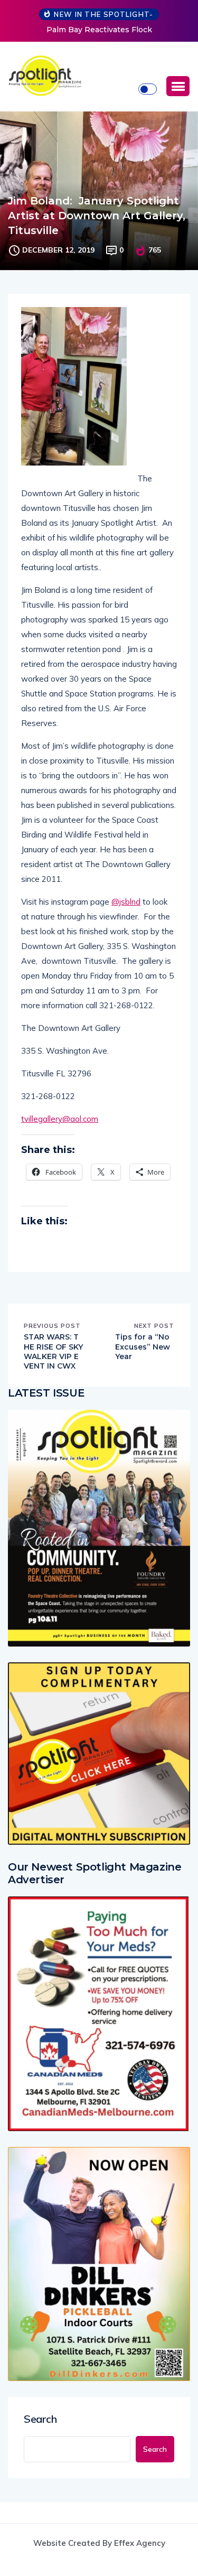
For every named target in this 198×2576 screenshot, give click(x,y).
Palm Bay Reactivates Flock (99, 30)
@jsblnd (126, 902)
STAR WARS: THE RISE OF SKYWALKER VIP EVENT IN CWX (53, 1351)
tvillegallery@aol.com (60, 1119)
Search (40, 2419)
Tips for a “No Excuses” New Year (143, 1346)
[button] (178, 86)
